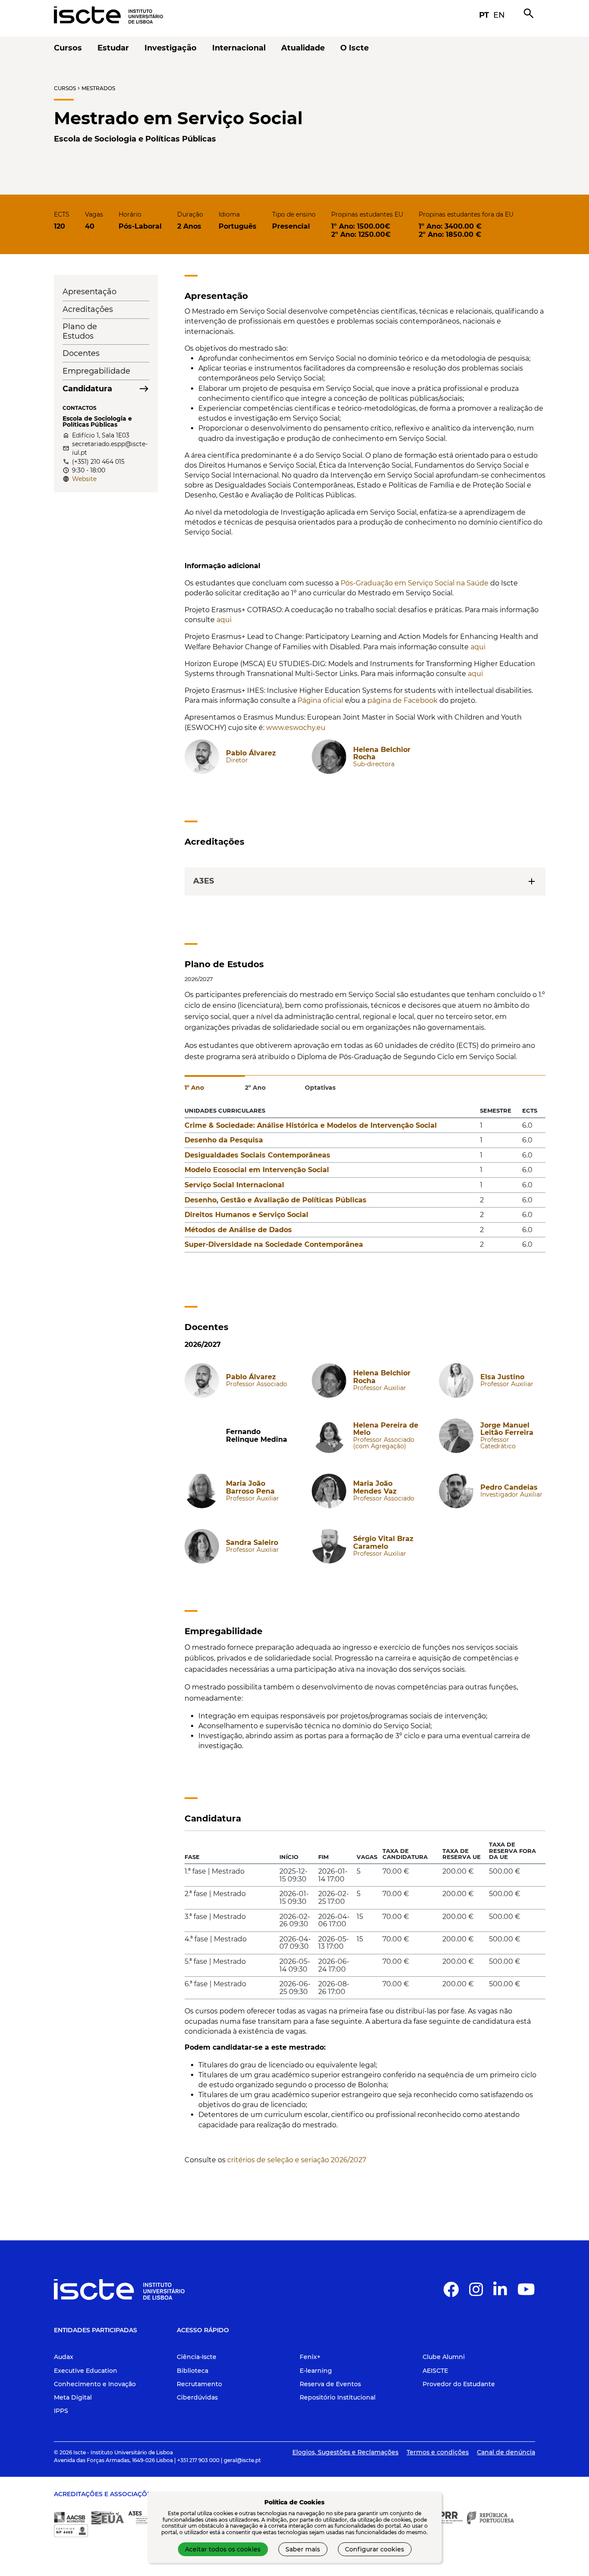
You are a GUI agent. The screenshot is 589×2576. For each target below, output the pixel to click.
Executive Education (86, 2371)
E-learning (316, 2371)
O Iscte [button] (354, 48)
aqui (224, 620)
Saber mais (303, 2549)
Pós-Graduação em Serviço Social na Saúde (415, 583)
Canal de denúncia (506, 2452)
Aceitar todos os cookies (223, 2549)
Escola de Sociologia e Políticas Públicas (135, 139)
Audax (64, 2357)
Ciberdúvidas (197, 2397)
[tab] (215, 1084)
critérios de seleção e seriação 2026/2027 (296, 2160)
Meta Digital (73, 2397)
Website (84, 479)
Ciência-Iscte (197, 2357)
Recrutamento (199, 2384)
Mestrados (98, 88)
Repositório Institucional (338, 2397)
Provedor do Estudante (459, 2384)
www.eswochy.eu (296, 728)
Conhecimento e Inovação (95, 2384)
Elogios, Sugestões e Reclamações (345, 2452)
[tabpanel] (365, 1182)
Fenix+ (310, 2357)
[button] (451, 2293)
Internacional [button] (239, 48)
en (499, 15)
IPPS (61, 2411)
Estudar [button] (113, 48)
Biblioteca (193, 2371)
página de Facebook (403, 700)
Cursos (65, 88)
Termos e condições (438, 2452)
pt (484, 15)
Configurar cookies (374, 2549)
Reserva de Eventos (330, 2384)
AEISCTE (435, 2371)
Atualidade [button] (303, 48)
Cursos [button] (68, 48)
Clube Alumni (444, 2357)
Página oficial (321, 700)
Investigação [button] (171, 48)
